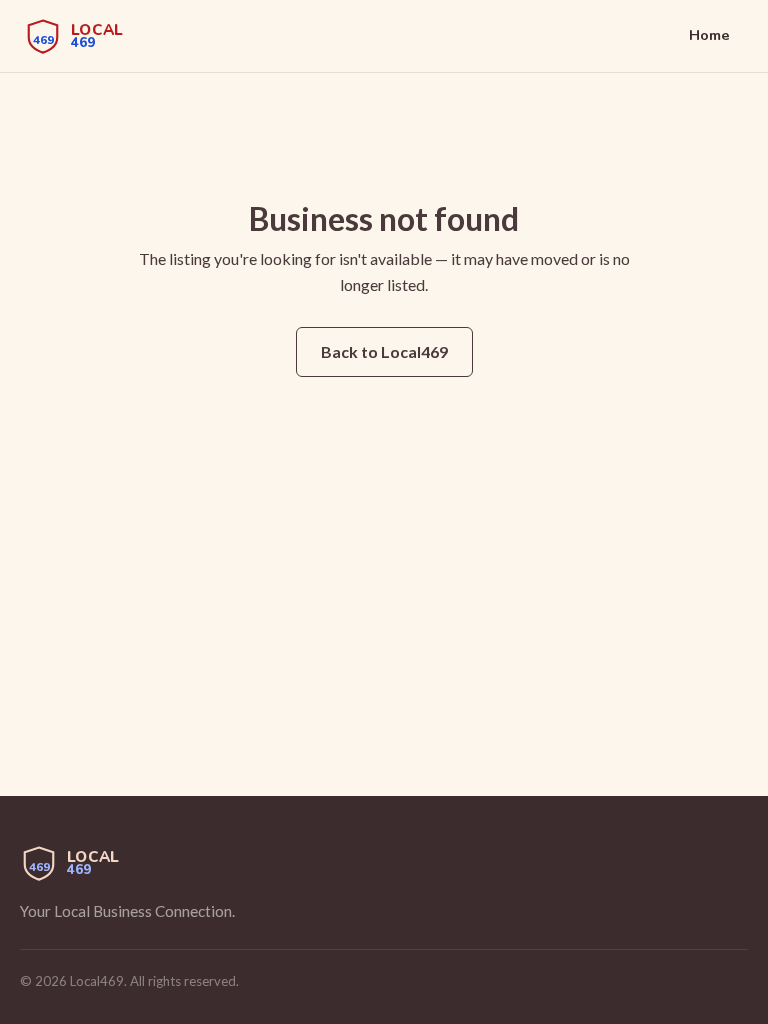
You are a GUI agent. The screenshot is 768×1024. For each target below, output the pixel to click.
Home (709, 35)
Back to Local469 (384, 351)
